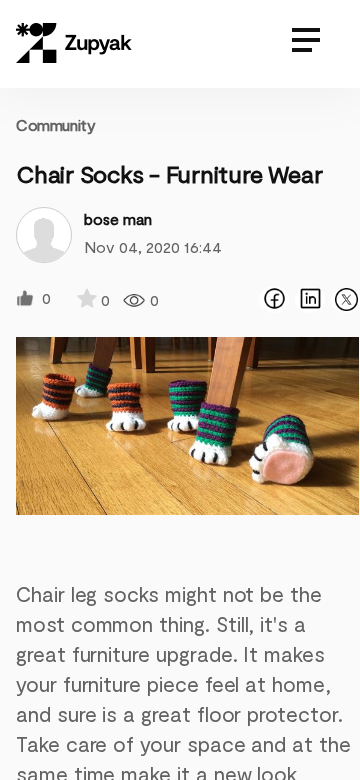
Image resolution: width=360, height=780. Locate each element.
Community (55, 124)
